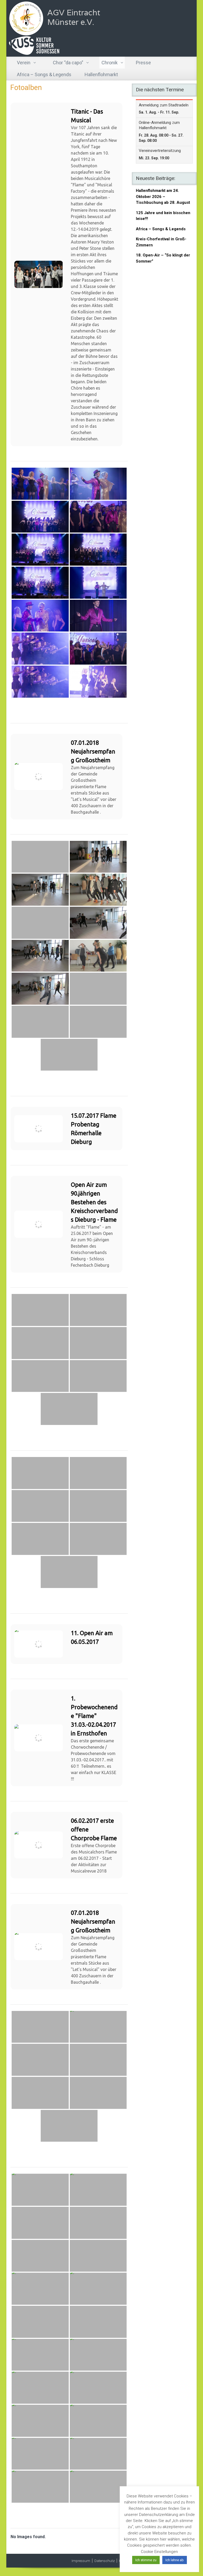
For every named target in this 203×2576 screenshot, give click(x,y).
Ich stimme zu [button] (146, 2560)
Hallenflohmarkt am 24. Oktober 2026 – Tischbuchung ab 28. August (163, 197)
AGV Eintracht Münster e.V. (74, 17)
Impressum (81, 2561)
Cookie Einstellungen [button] (159, 2552)
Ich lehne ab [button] (175, 2560)
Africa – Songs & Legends (161, 229)
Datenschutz (105, 2561)
